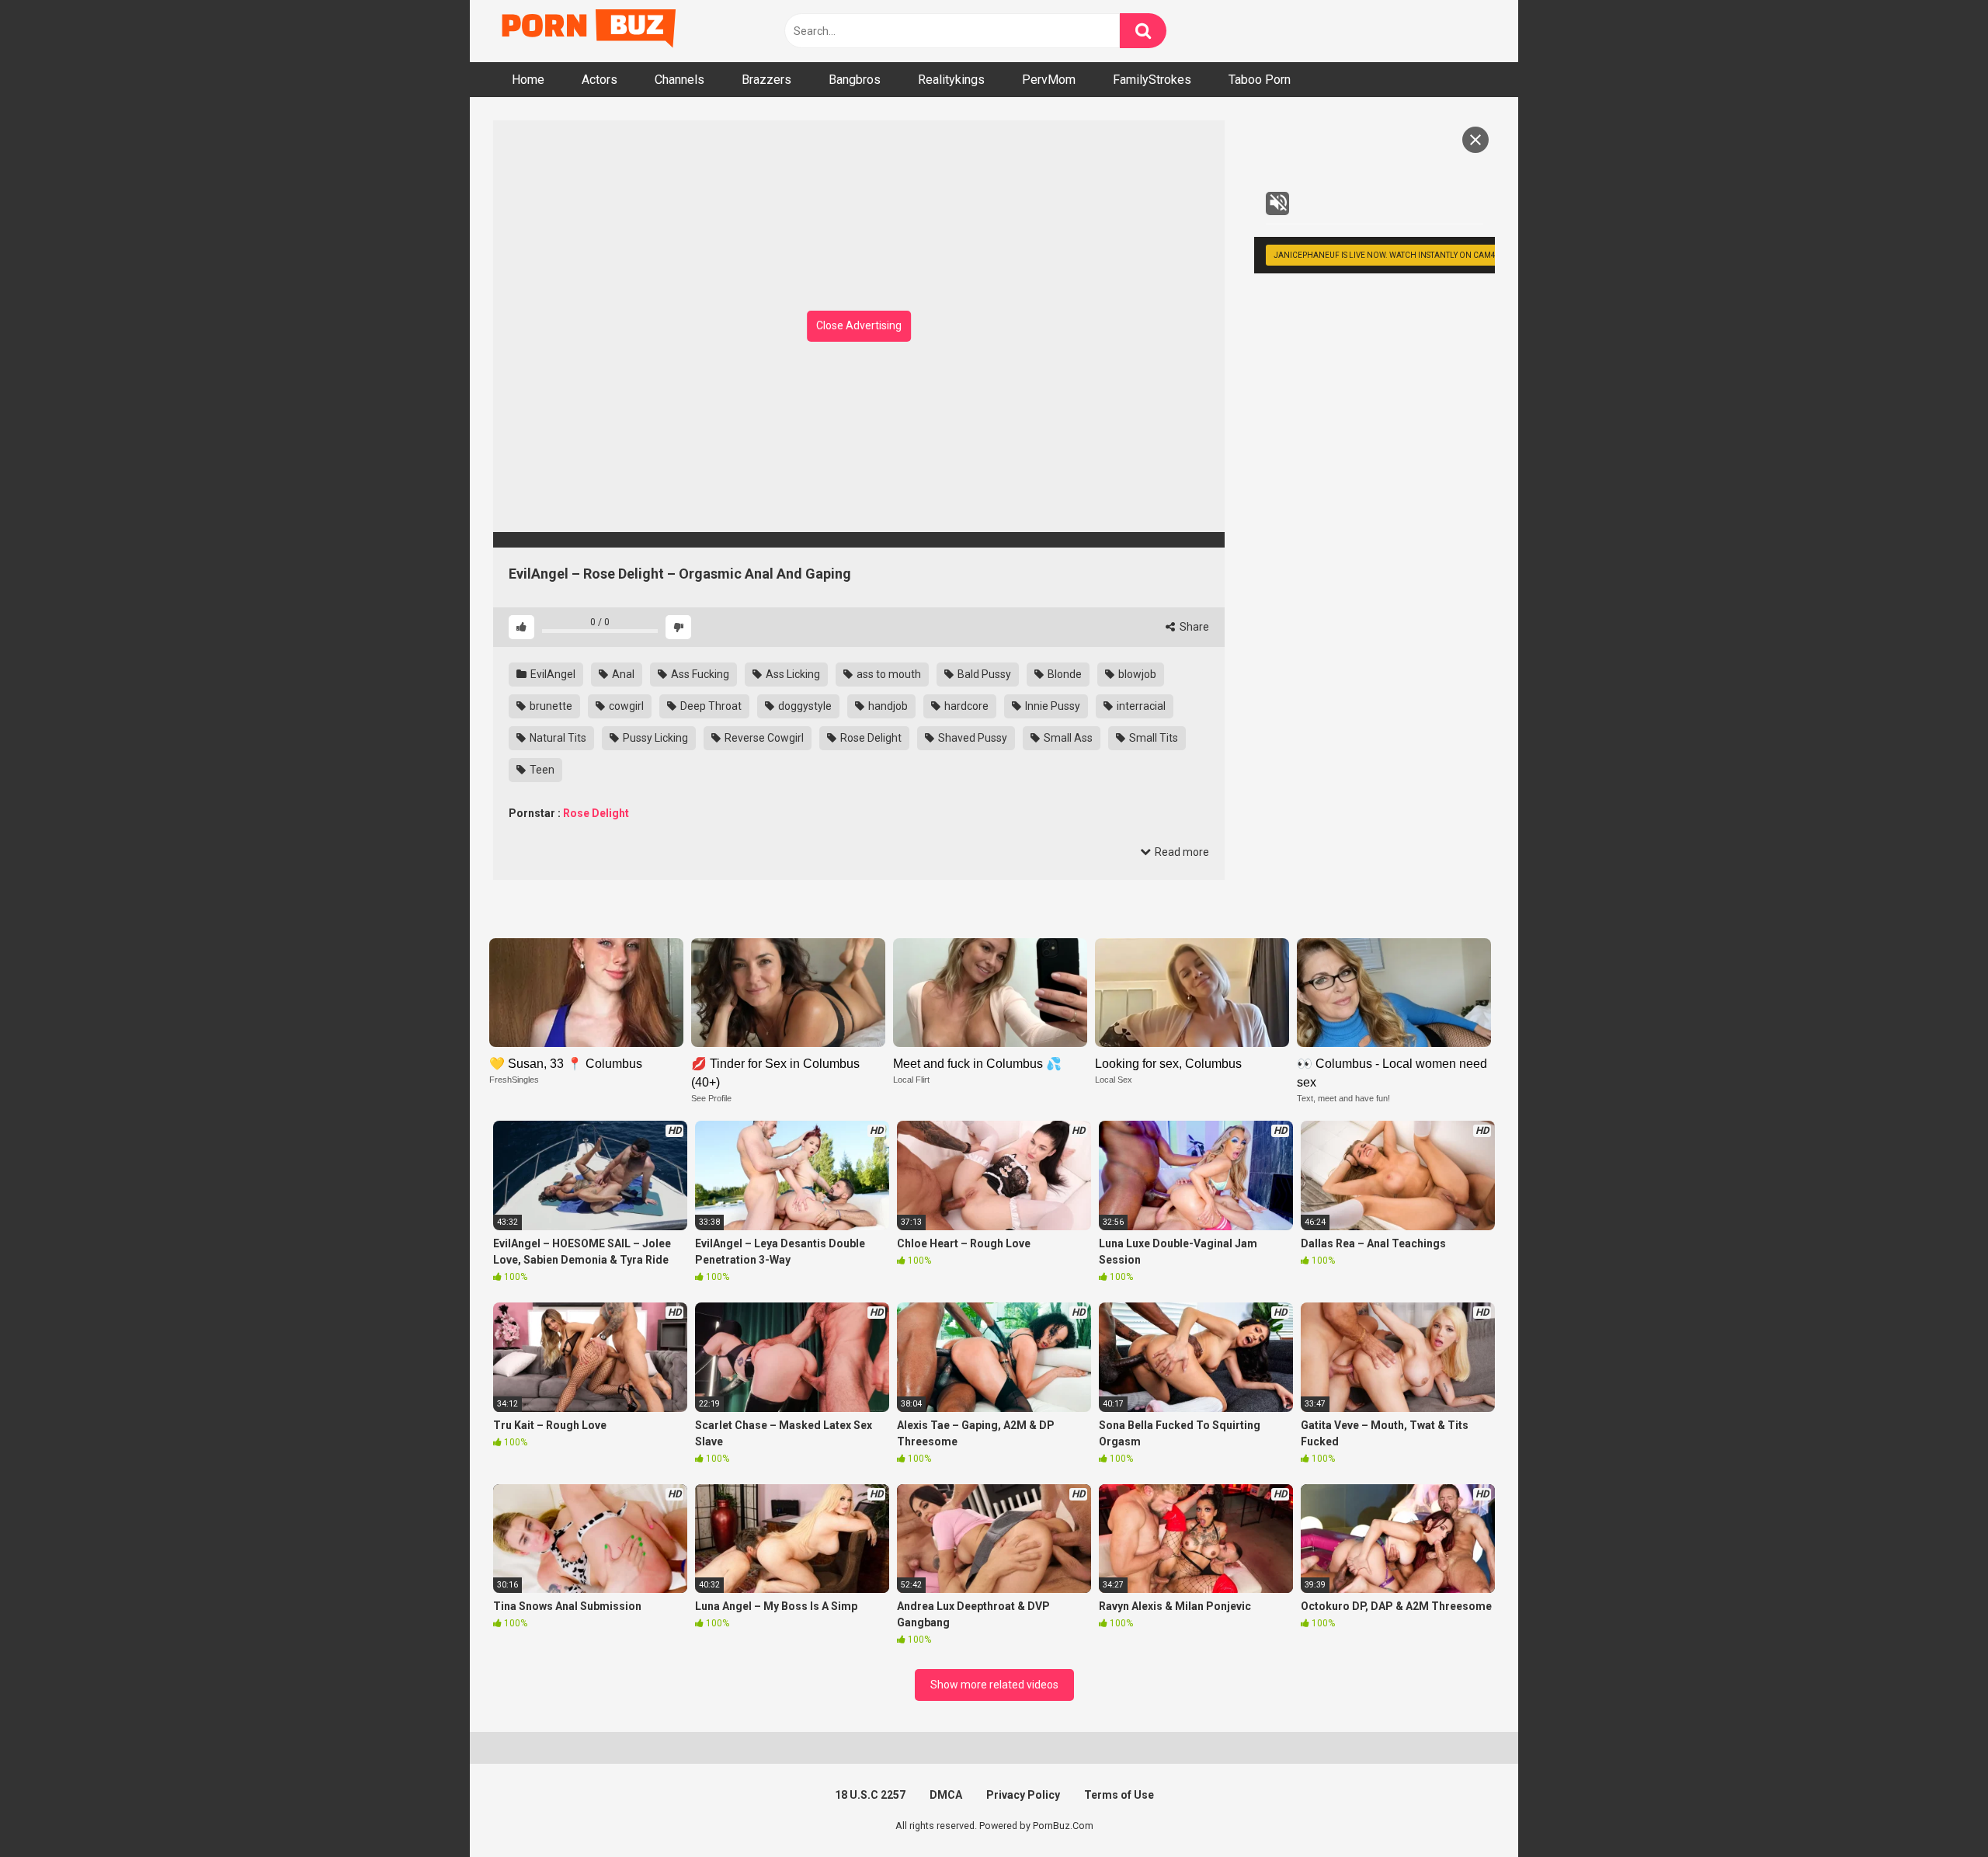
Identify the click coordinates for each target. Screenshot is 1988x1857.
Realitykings (951, 80)
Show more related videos (994, 1685)
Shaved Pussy (971, 738)
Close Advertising (859, 325)
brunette (550, 706)
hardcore (965, 706)
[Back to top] (1936, 1810)
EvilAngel (552, 674)
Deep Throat (710, 706)
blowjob (1136, 674)
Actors (600, 80)
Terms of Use (1119, 1795)
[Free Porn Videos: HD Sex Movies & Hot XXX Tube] (590, 31)
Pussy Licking (654, 738)
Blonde (1064, 674)
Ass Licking (792, 674)
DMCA (946, 1795)
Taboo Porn (1260, 80)
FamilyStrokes (1152, 80)
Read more (1181, 852)
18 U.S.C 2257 (870, 1795)
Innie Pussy (1051, 706)
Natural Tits (557, 738)
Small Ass (1067, 738)
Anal (622, 674)
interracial (1140, 706)
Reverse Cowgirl (763, 738)
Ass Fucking (699, 674)
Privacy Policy (1023, 1795)
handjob (887, 706)
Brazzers (766, 80)
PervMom (1049, 80)
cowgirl (625, 706)
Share (1193, 627)
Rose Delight (870, 738)
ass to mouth (888, 674)
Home (528, 80)
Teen (541, 770)
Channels (679, 80)
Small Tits (1152, 738)
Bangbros (855, 80)
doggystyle (804, 706)
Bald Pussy (983, 674)
